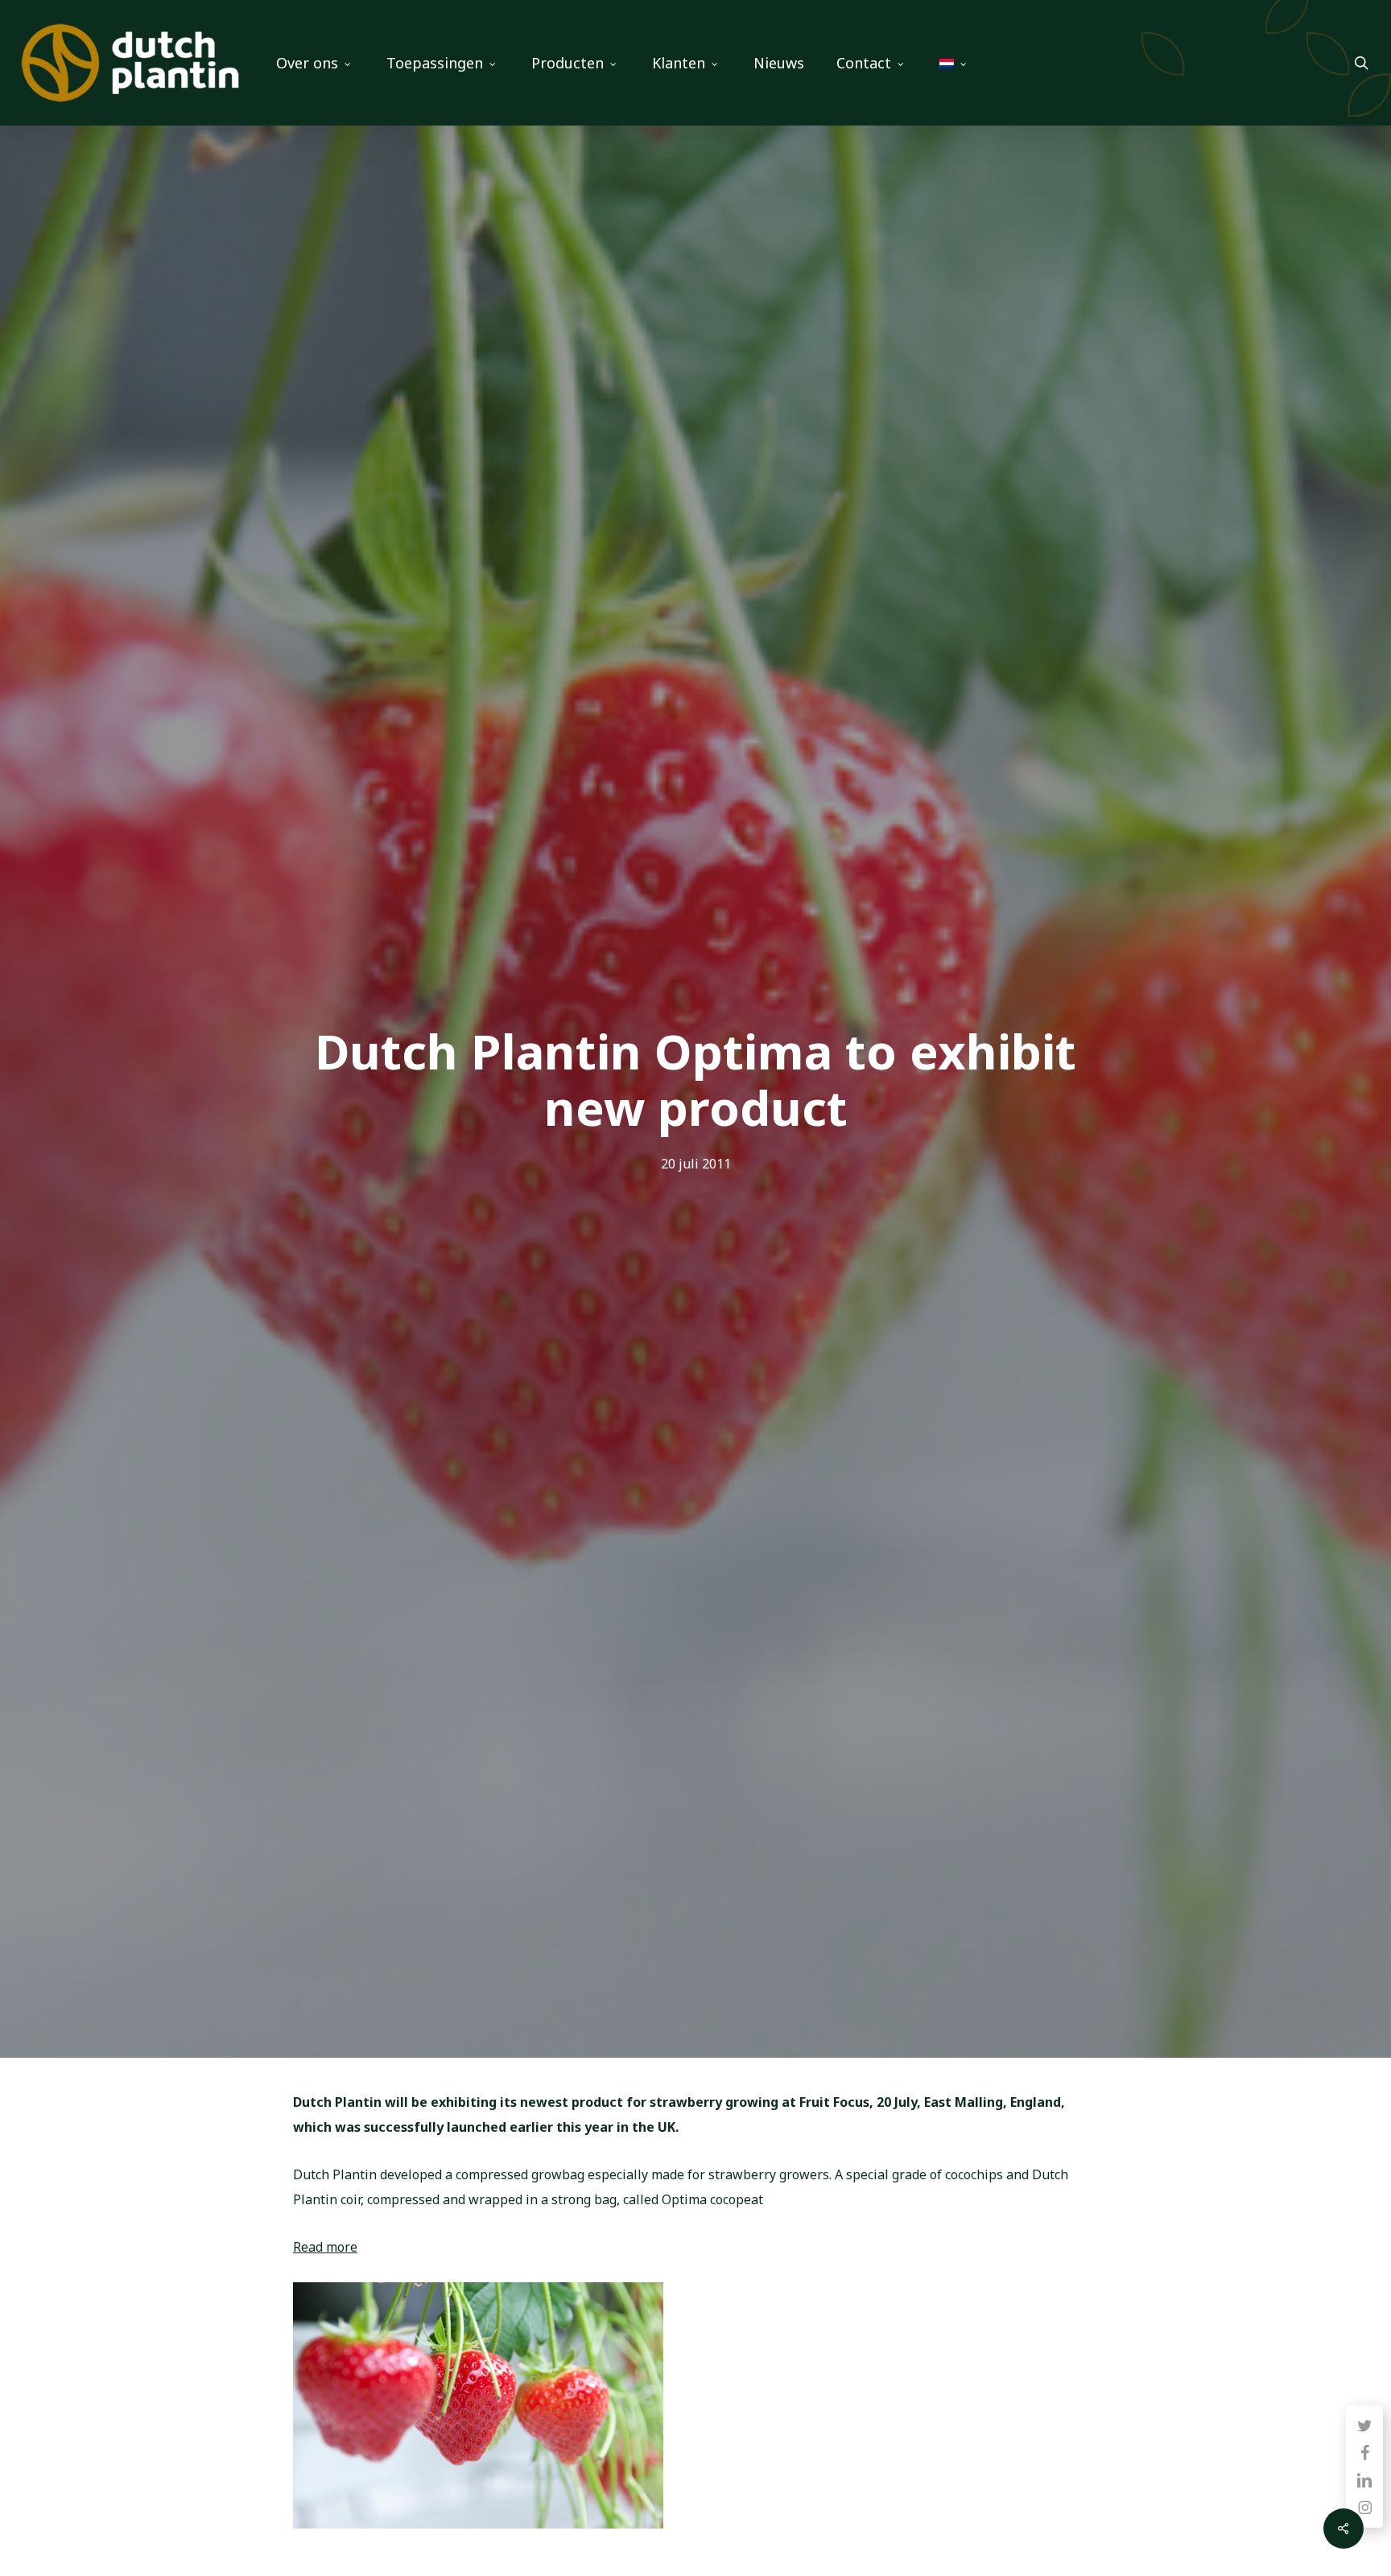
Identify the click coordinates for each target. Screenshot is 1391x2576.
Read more (325, 2247)
